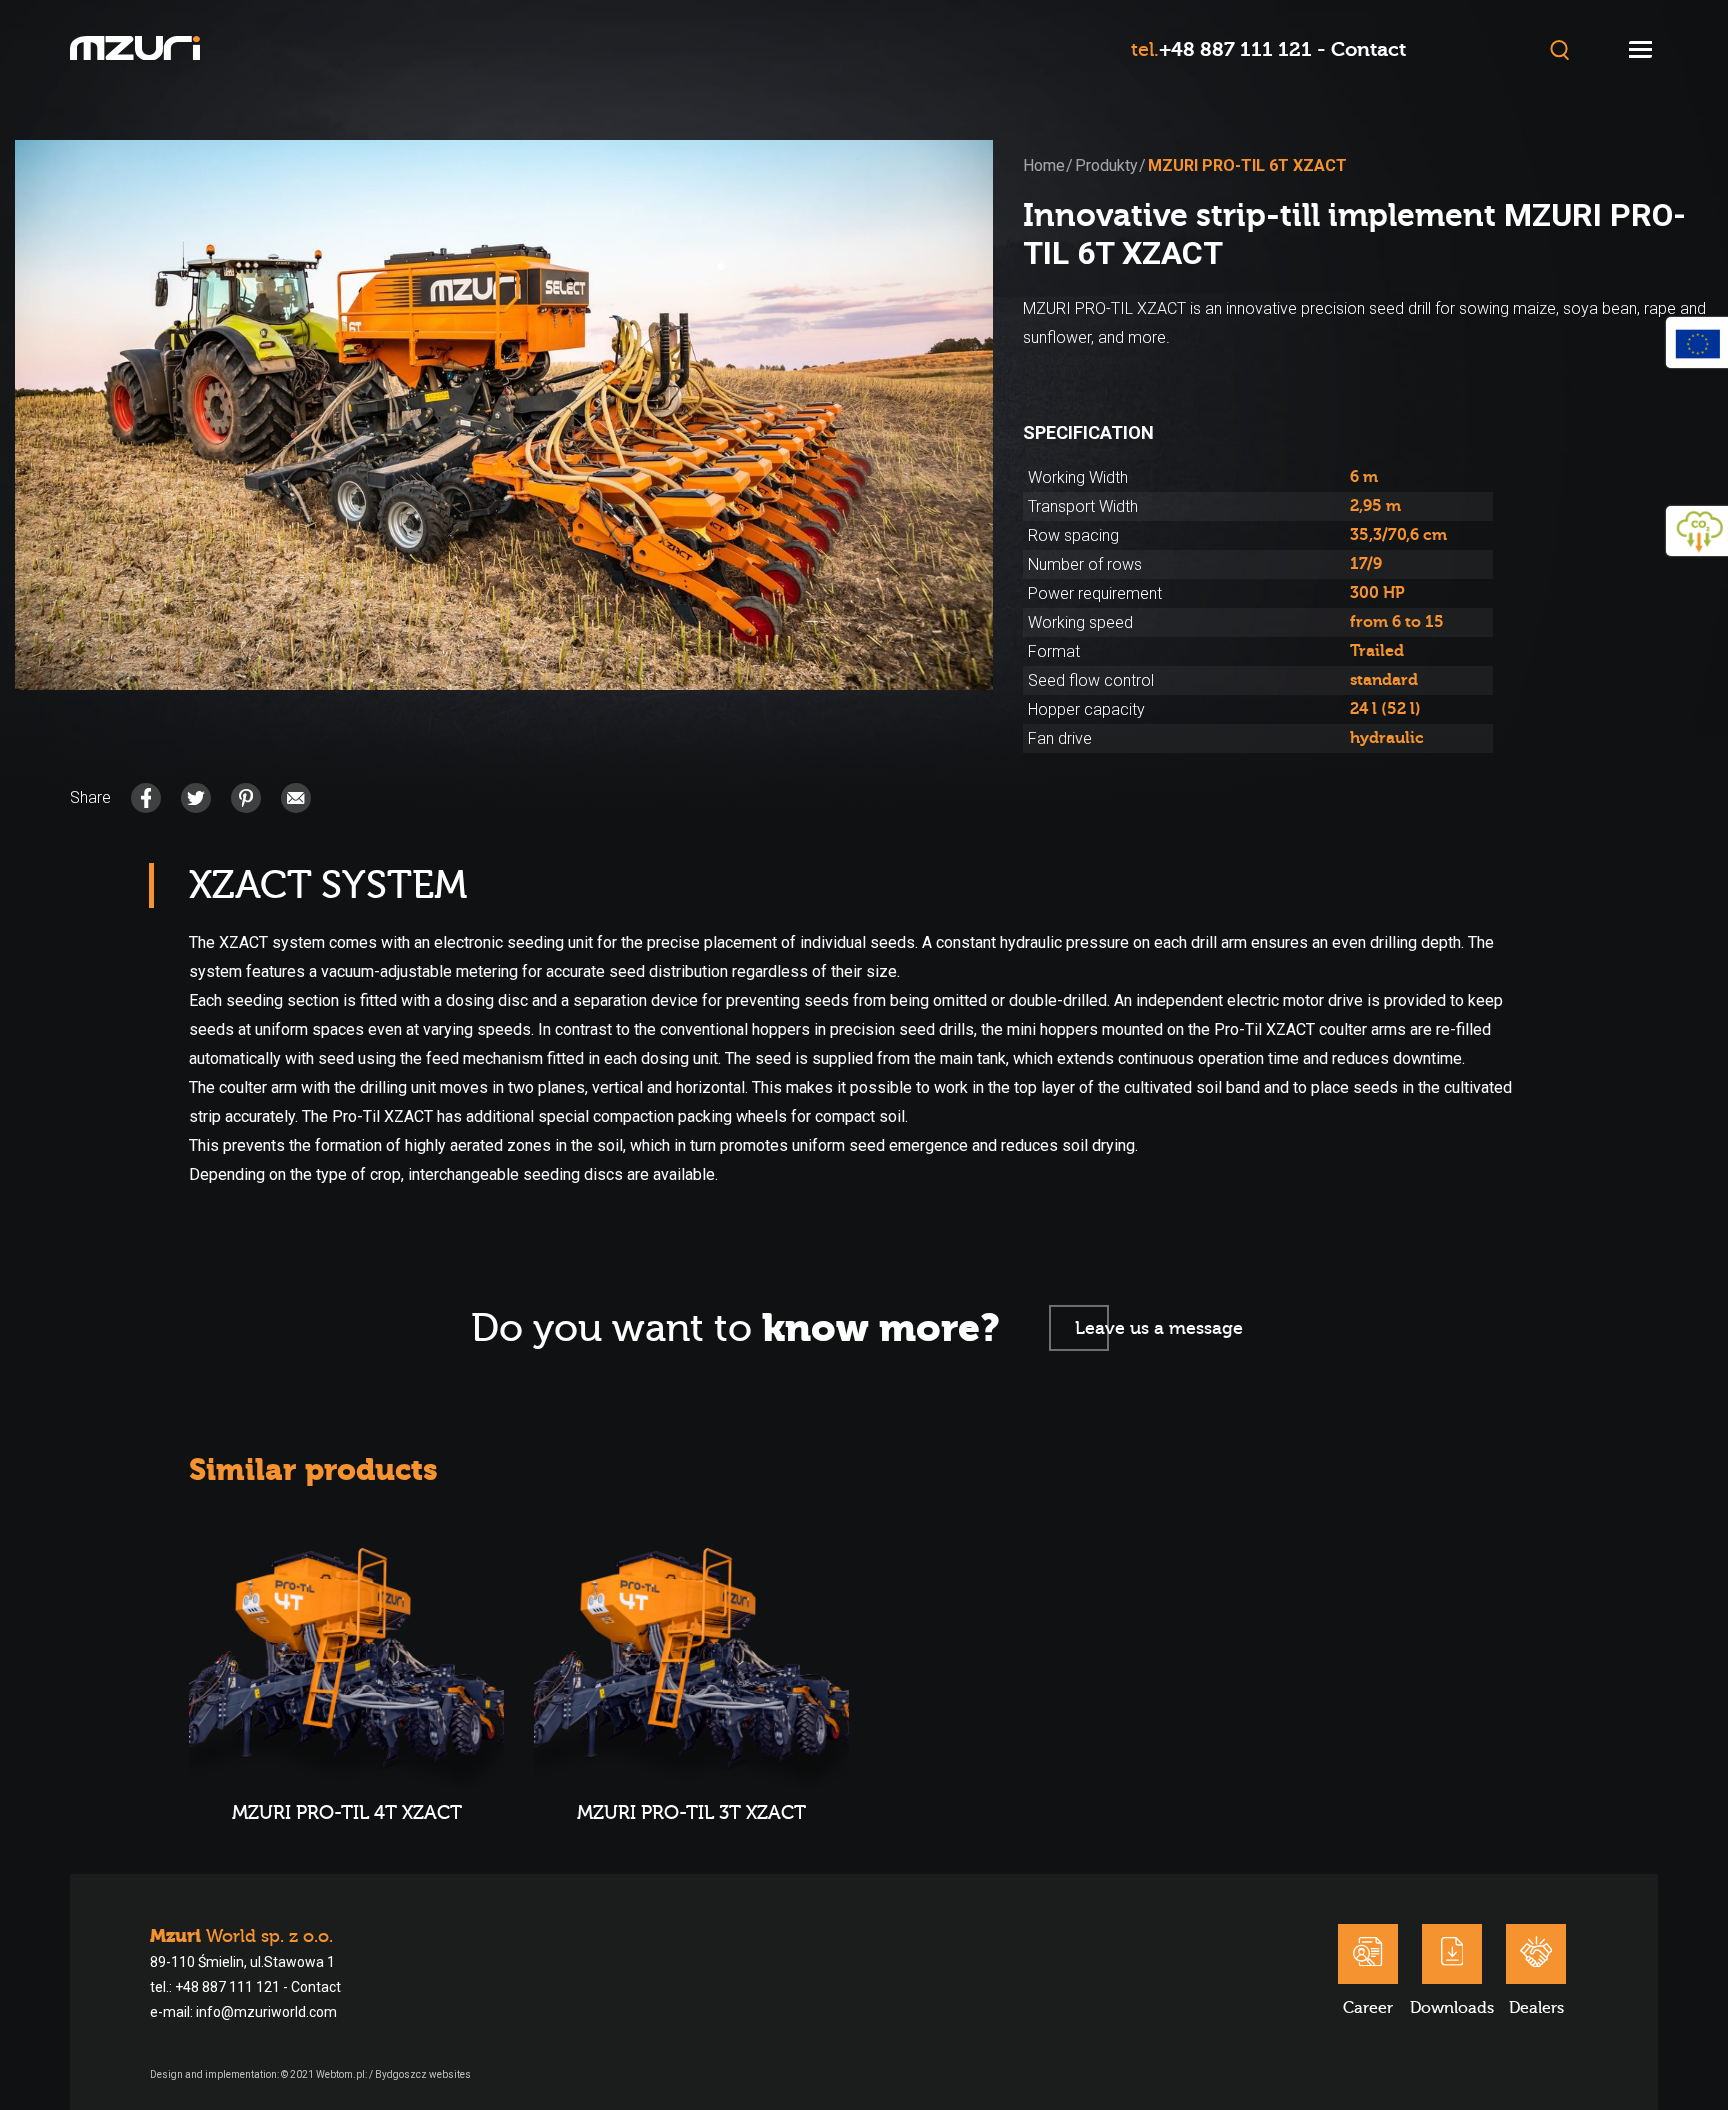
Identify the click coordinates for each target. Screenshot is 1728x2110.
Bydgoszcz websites (423, 2074)
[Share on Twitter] (196, 798)
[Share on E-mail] (296, 798)
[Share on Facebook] (146, 798)
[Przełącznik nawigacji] (1640, 49)
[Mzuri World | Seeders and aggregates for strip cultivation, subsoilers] (135, 50)
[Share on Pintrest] (246, 798)
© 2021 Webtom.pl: (325, 2074)
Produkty (1106, 165)
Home (1044, 165)
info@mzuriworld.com (266, 2012)
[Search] (1559, 50)
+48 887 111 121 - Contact (1282, 49)
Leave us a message (1159, 1328)
